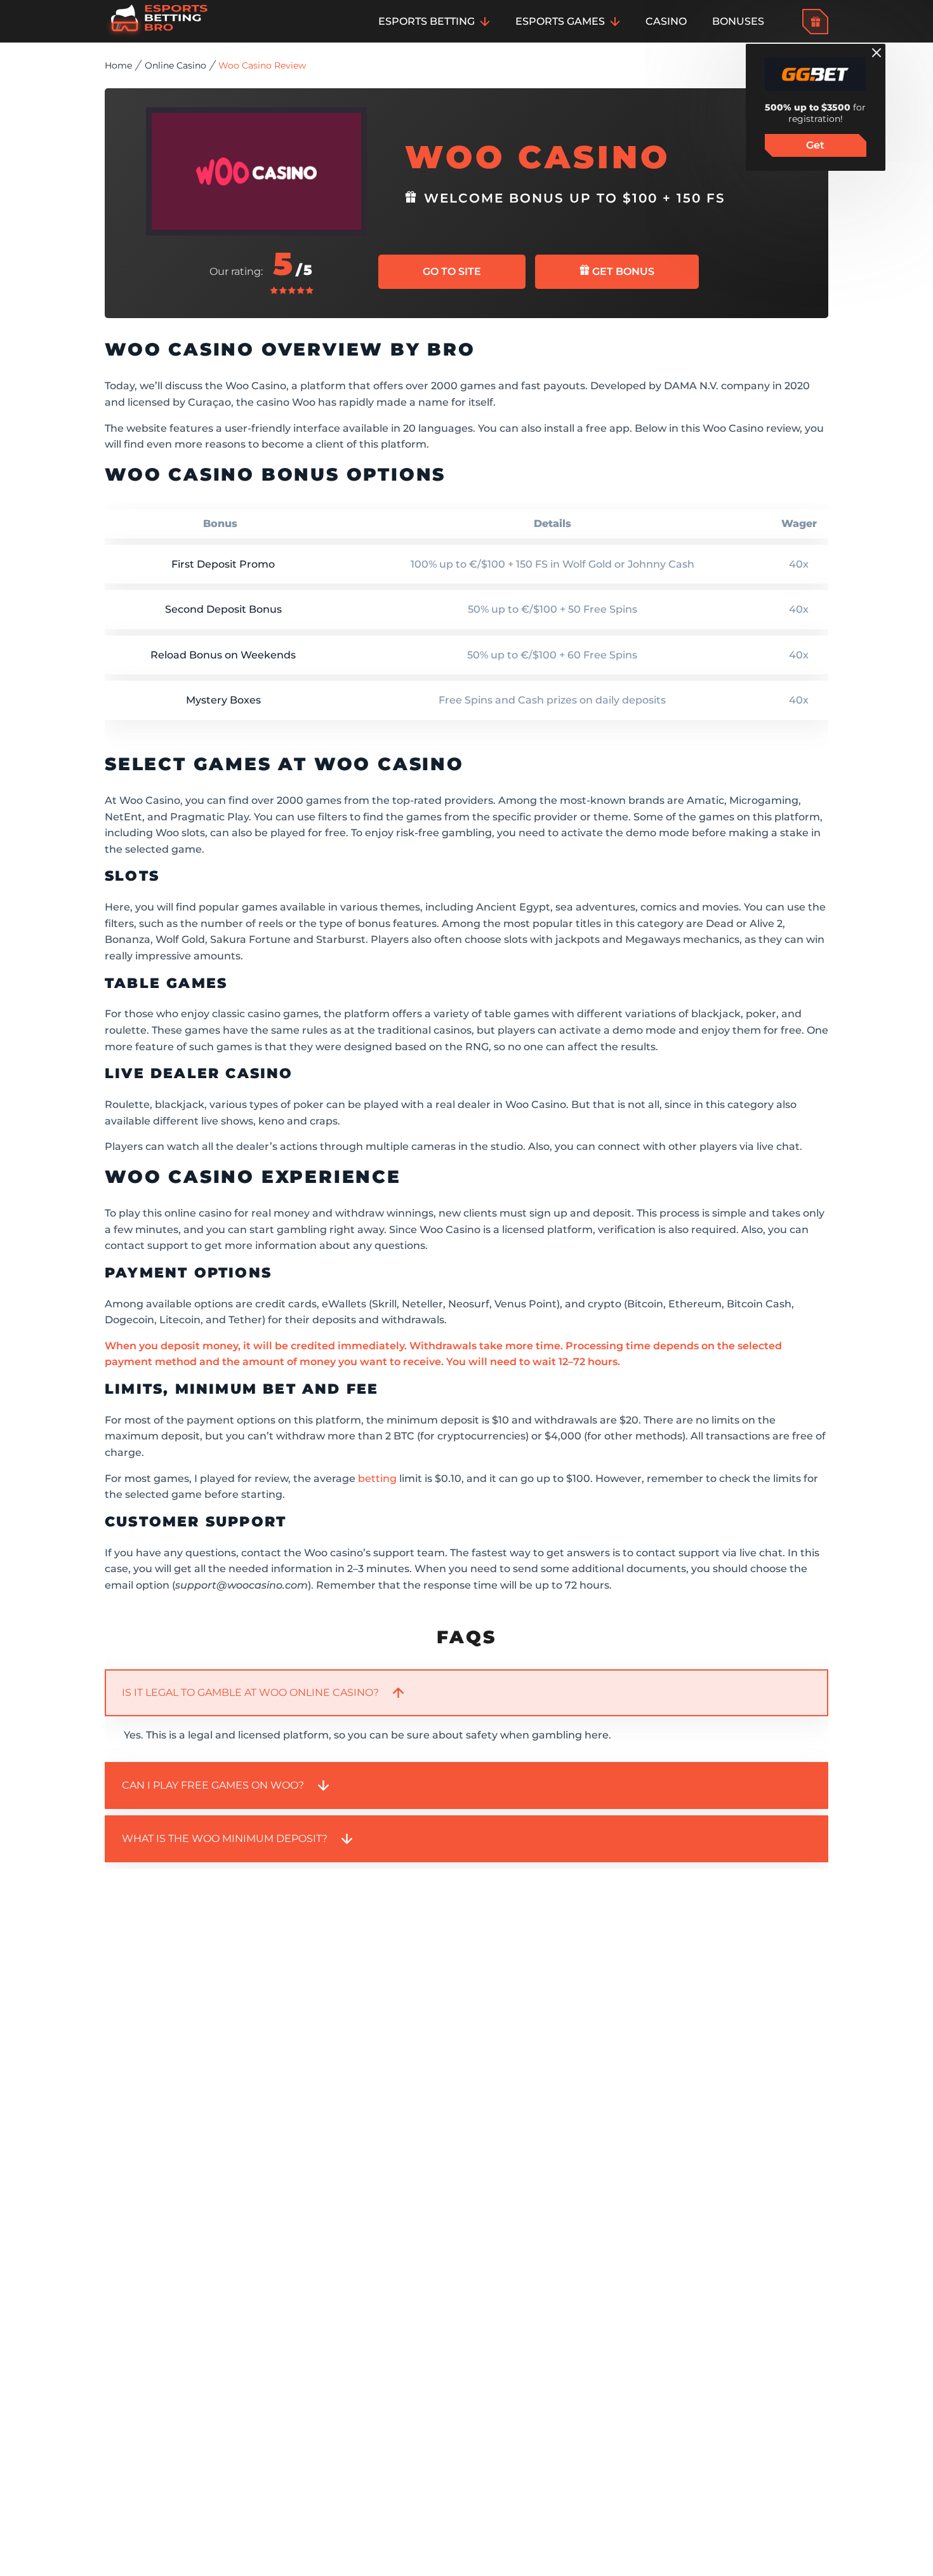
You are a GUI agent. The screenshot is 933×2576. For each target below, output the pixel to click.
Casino (666, 21)
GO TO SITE (452, 271)
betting (377, 1478)
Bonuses (738, 21)
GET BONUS (622, 271)
